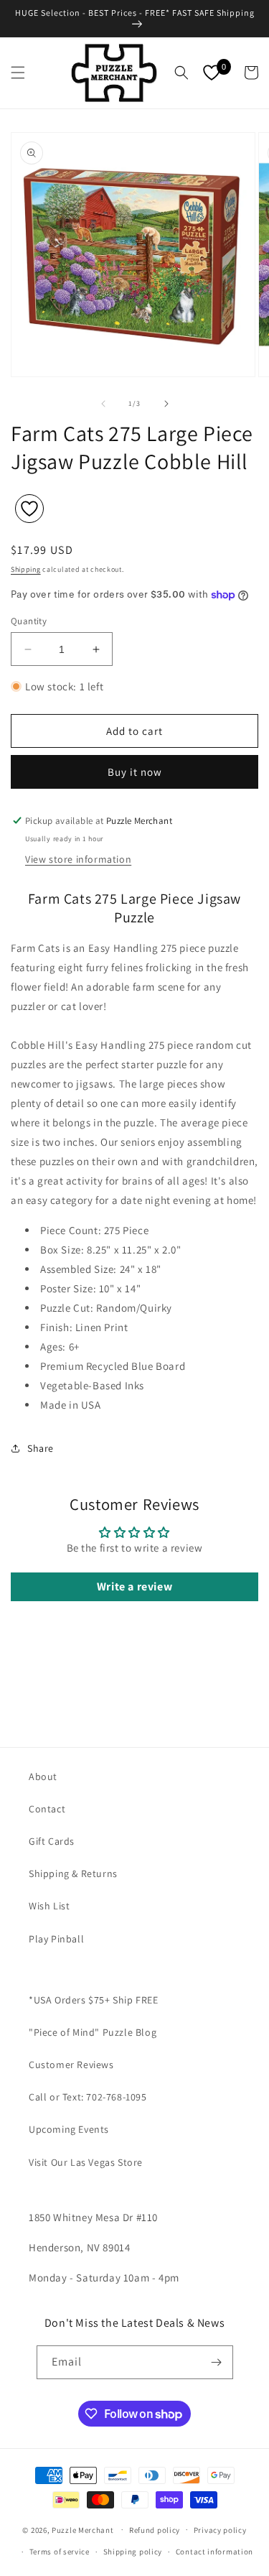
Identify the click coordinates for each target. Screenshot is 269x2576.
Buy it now (135, 772)
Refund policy (155, 2530)
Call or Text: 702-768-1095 (88, 2097)
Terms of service (60, 2552)
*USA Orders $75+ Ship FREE (94, 2000)
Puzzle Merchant (83, 2529)
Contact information (214, 2552)
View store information (78, 859)
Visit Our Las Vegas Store (86, 2162)
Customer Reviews (71, 2065)
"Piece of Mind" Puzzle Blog (93, 2032)
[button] (18, 73)
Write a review (134, 1586)
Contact (47, 1809)
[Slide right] (166, 404)
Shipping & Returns (73, 1873)
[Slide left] (103, 404)
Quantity (29, 621)
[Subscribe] (217, 2362)
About (43, 1776)
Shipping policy (133, 2552)
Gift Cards (52, 1841)
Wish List (49, 1906)
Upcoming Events (69, 2129)
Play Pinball (56, 1939)
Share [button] (41, 1448)
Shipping (26, 569)
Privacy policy (220, 2530)
